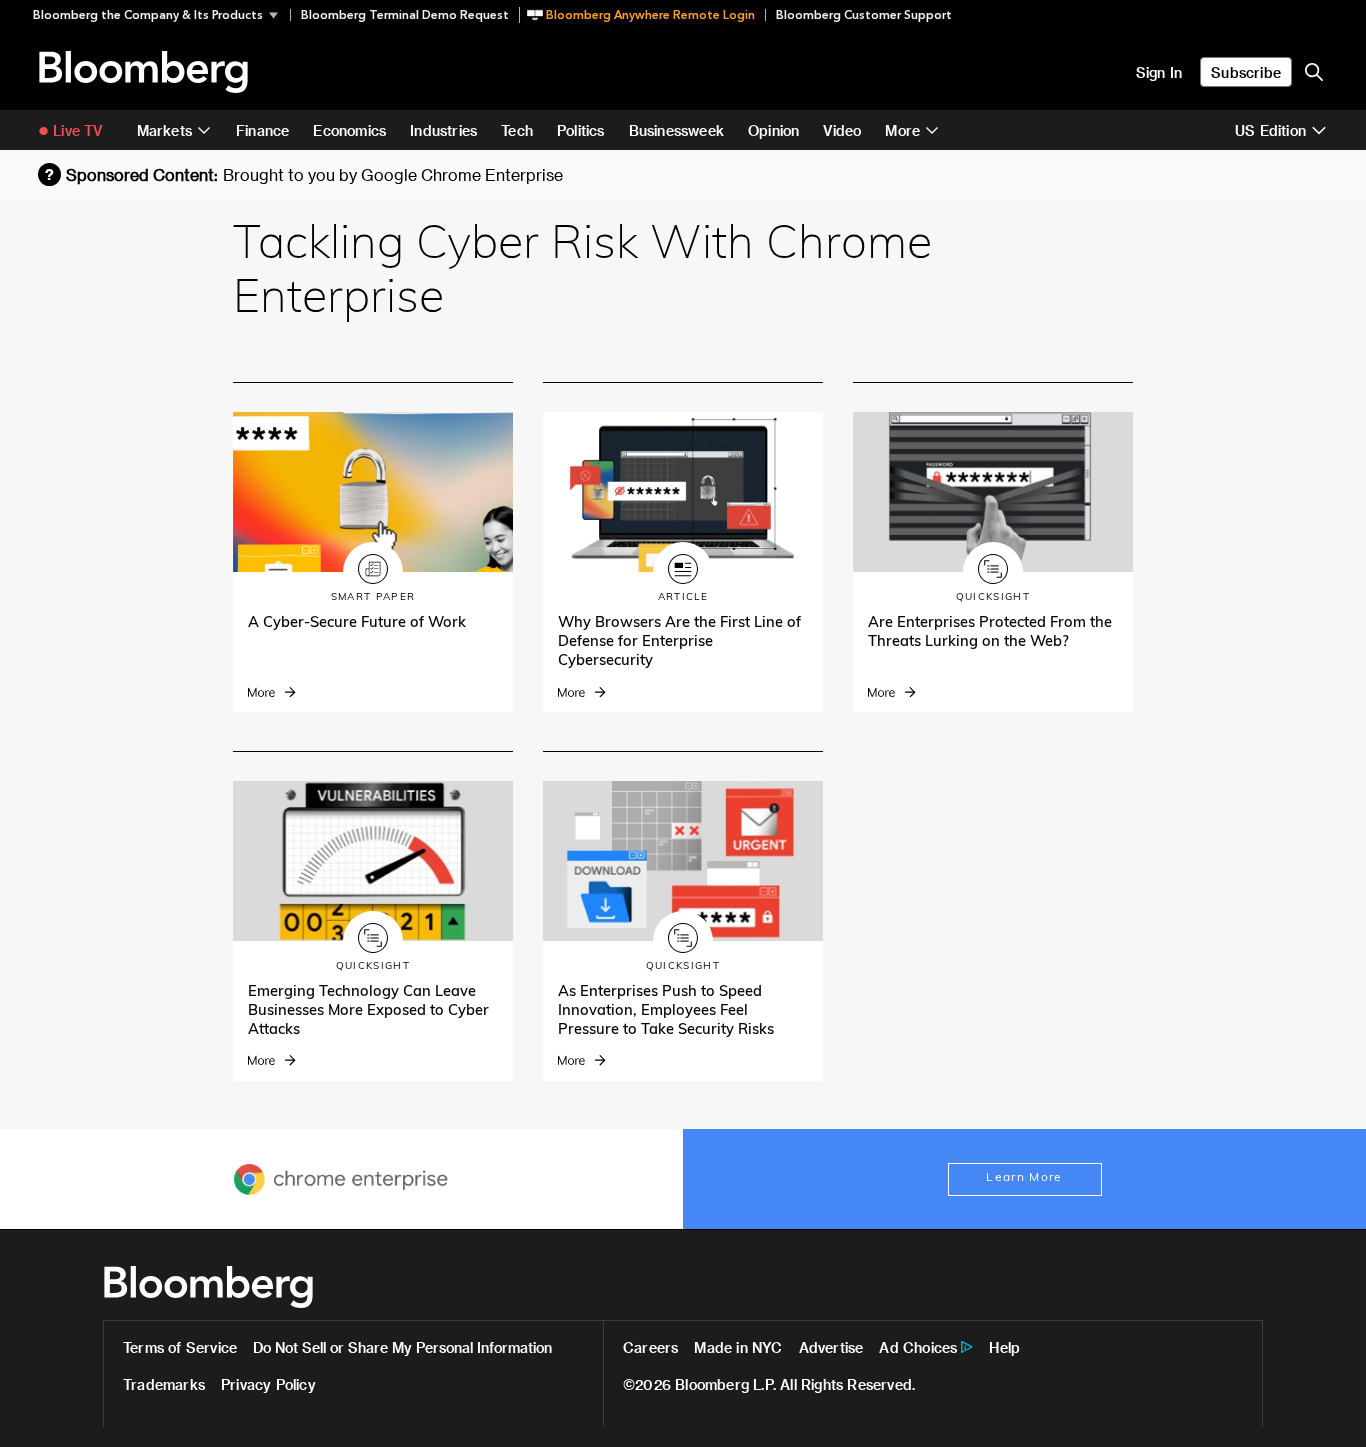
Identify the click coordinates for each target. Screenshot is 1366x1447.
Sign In (1159, 72)
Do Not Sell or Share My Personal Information (402, 1347)
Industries (443, 130)
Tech (517, 130)
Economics (349, 130)
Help (1004, 1347)
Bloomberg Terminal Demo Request (405, 15)
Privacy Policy (268, 1384)
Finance (262, 130)
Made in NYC (738, 1347)
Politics (581, 130)
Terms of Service (180, 1347)
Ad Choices (918, 1347)
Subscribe (1246, 72)
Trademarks (164, 1384)
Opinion (773, 130)
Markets (164, 130)
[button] (161, 15)
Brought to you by (393, 174)
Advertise (831, 1347)
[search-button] (1314, 72)
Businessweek (676, 130)
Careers (650, 1347)
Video (842, 130)
